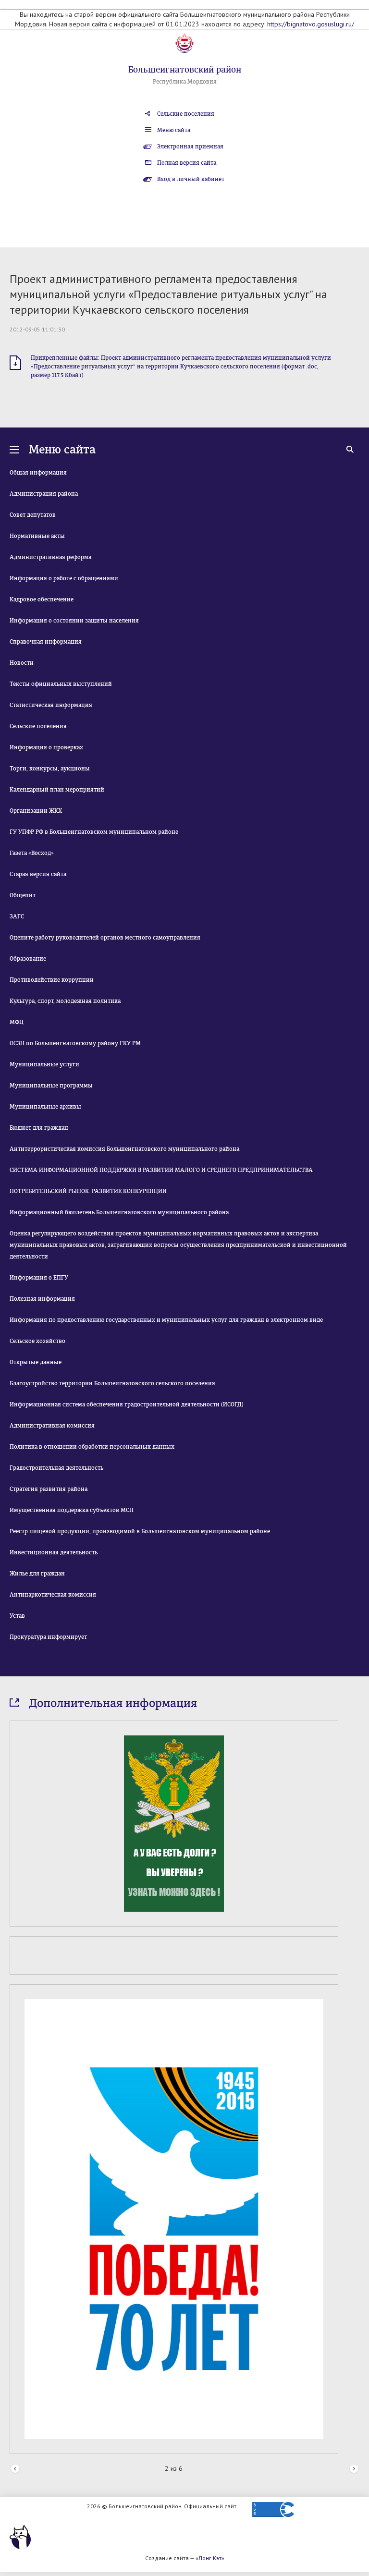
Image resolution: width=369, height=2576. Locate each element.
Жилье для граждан (37, 1574)
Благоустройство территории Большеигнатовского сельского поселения (112, 1383)
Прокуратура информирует (48, 1637)
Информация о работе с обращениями (64, 578)
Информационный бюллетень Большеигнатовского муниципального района (119, 1212)
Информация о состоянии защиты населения (74, 621)
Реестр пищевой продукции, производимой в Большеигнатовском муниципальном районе (140, 1531)
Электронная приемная (190, 147)
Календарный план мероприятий (57, 790)
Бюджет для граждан (39, 1128)
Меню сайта (174, 130)
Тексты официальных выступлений (61, 684)
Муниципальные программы (51, 1086)
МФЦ (17, 1022)
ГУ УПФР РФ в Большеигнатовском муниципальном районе (94, 832)
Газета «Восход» (32, 853)
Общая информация (38, 473)
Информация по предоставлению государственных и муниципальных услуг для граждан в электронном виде (166, 1320)
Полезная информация (42, 1299)
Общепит (23, 895)
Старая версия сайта (38, 874)
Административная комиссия (52, 1426)
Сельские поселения (186, 114)
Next (354, 2469)
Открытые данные (36, 1362)
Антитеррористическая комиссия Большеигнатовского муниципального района (124, 1149)
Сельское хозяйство (37, 1341)
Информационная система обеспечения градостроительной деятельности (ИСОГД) (127, 1404)
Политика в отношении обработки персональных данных (92, 1447)
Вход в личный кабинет (191, 179)
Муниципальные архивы (45, 1107)
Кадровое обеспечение (42, 599)
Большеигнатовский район (185, 70)
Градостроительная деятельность (56, 1468)
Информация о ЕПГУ (39, 1278)
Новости (22, 663)
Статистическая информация (51, 705)
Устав (17, 1616)
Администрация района (44, 494)
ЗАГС (17, 916)
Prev (15, 2469)
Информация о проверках (46, 747)
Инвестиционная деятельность (54, 1552)
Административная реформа (50, 557)
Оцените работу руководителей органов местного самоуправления (105, 938)
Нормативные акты (37, 536)
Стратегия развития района (49, 1489)
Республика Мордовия (185, 82)
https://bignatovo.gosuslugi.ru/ (311, 24)
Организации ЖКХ (36, 811)
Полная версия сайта (187, 163)
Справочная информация (46, 642)
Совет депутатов (33, 515)
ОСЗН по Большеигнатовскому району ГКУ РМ (75, 1043)
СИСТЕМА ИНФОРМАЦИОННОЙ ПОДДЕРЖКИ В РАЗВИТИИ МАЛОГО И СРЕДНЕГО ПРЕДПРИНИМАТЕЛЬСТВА (161, 1170)
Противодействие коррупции (52, 980)
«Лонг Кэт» (210, 2558)
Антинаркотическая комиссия (53, 1595)
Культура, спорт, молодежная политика (65, 1001)
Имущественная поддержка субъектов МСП (72, 1510)
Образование (28, 959)
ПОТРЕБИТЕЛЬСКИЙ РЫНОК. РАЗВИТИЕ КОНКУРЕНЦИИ (88, 1191)
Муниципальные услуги (44, 1064)
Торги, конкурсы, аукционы (50, 769)
